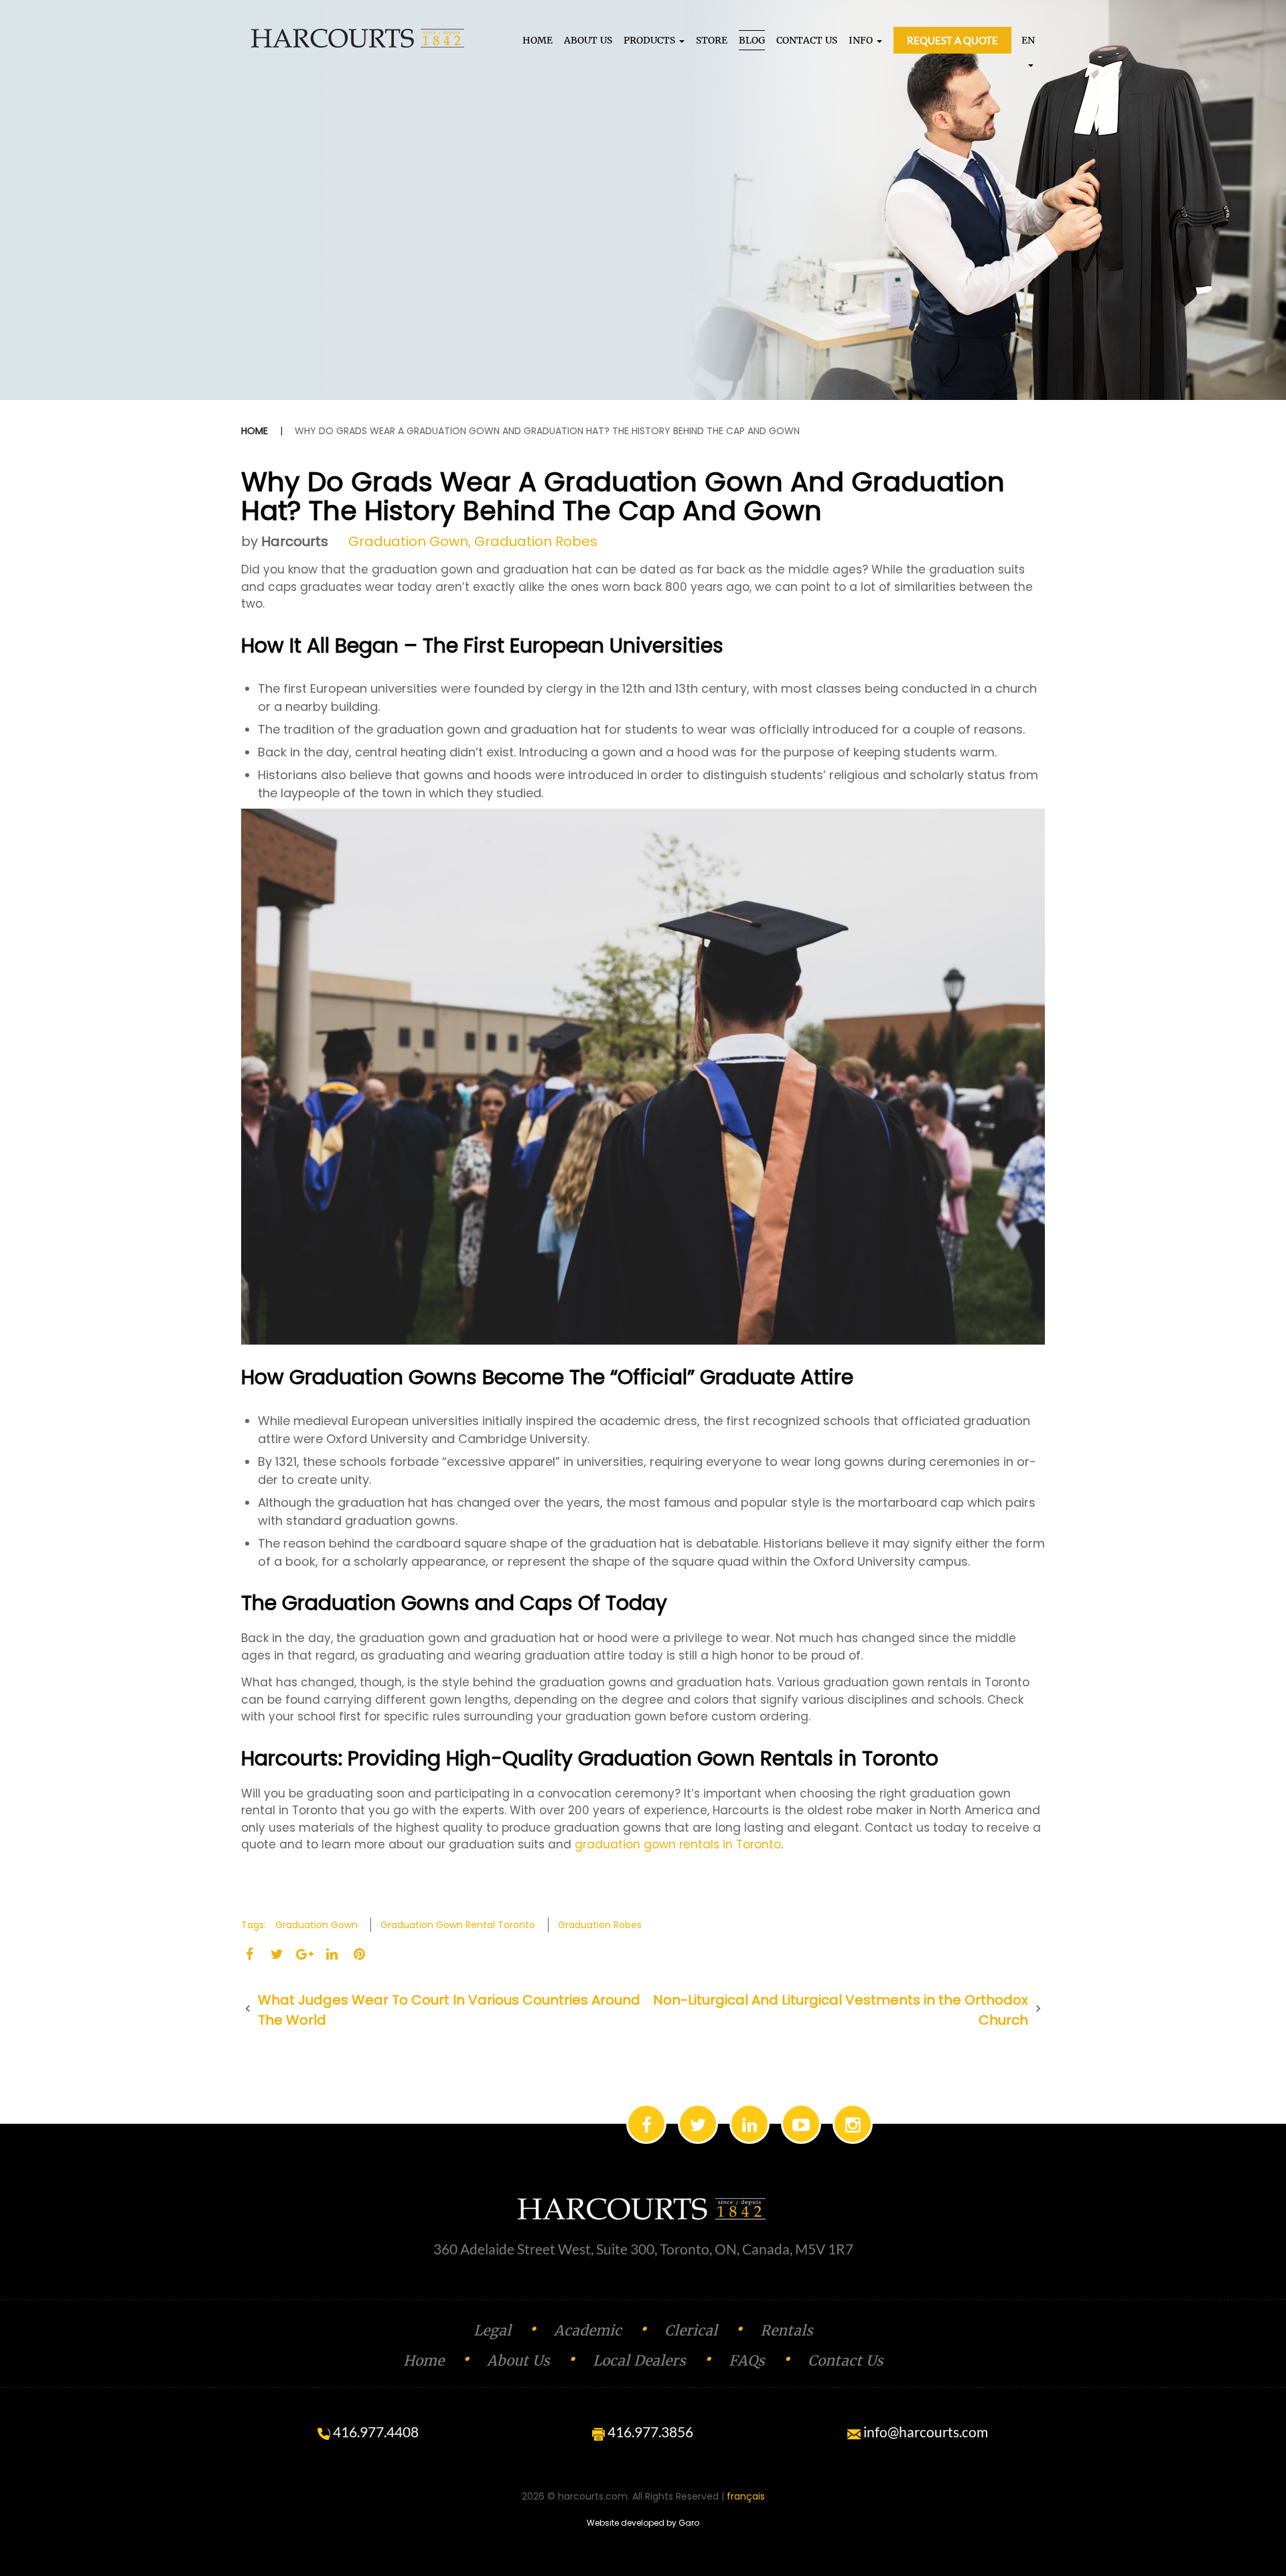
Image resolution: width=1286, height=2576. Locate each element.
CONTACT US (807, 40)
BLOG (752, 40)
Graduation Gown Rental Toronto (458, 1925)
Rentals (787, 2330)
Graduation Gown (408, 541)
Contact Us (846, 2361)
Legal (492, 2330)
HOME (538, 40)
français (746, 2496)
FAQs (747, 2361)
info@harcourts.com (924, 2432)
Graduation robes (600, 1925)
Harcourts (295, 541)
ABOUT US (588, 40)
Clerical (691, 2330)
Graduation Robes (536, 541)
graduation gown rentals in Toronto (678, 1844)
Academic (588, 2330)
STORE (712, 40)
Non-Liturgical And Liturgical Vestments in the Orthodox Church (841, 2010)
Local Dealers (639, 2361)
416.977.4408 (374, 2432)
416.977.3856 (649, 2432)
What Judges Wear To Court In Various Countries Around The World (449, 2010)
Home (255, 431)
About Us (518, 2361)
